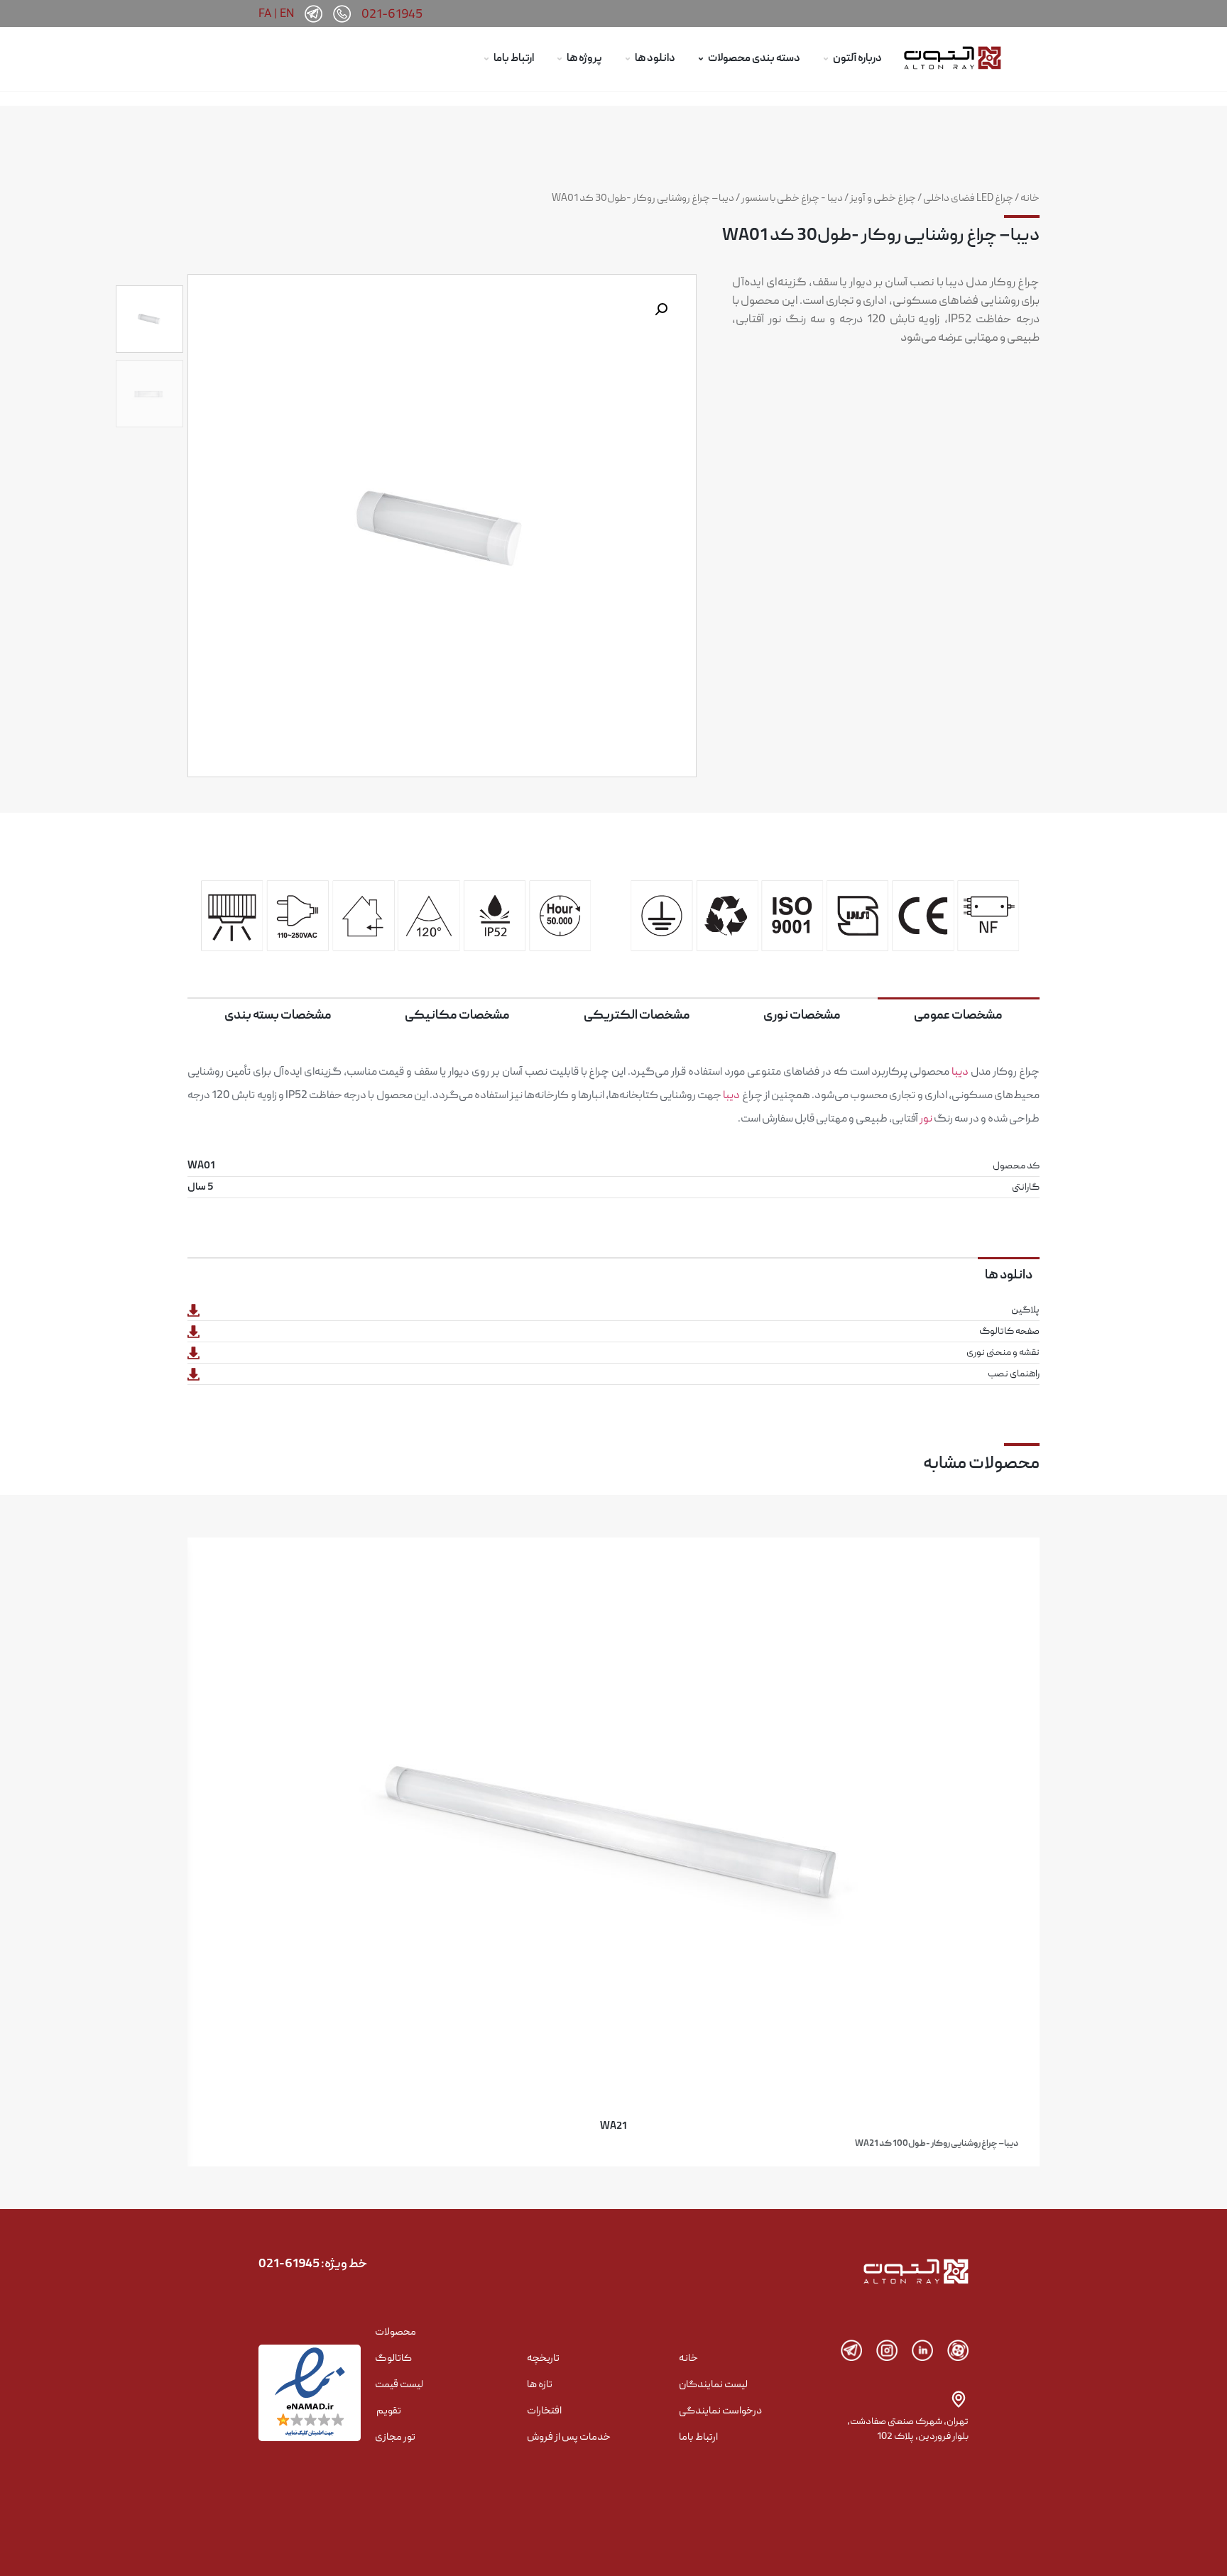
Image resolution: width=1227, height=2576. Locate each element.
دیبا (960, 1073)
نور (926, 1119)
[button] (661, 309)
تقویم (389, 2411)
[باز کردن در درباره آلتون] (826, 59)
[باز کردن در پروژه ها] (560, 59)
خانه (1030, 199)
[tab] (959, 1015)
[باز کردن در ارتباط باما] (486, 59)
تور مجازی (395, 2438)
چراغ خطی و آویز (883, 199)
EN (287, 13)
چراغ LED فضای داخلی (968, 199)
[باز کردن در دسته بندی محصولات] (701, 59)
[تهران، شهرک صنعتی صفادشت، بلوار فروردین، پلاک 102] (959, 2399)
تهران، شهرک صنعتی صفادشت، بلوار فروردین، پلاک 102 (908, 2429)
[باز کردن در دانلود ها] (628, 59)
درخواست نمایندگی (720, 2411)
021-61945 (392, 15)
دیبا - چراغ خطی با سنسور (792, 199)
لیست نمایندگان (713, 2385)
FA (265, 13)
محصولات (396, 2333)
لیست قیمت (399, 2385)
